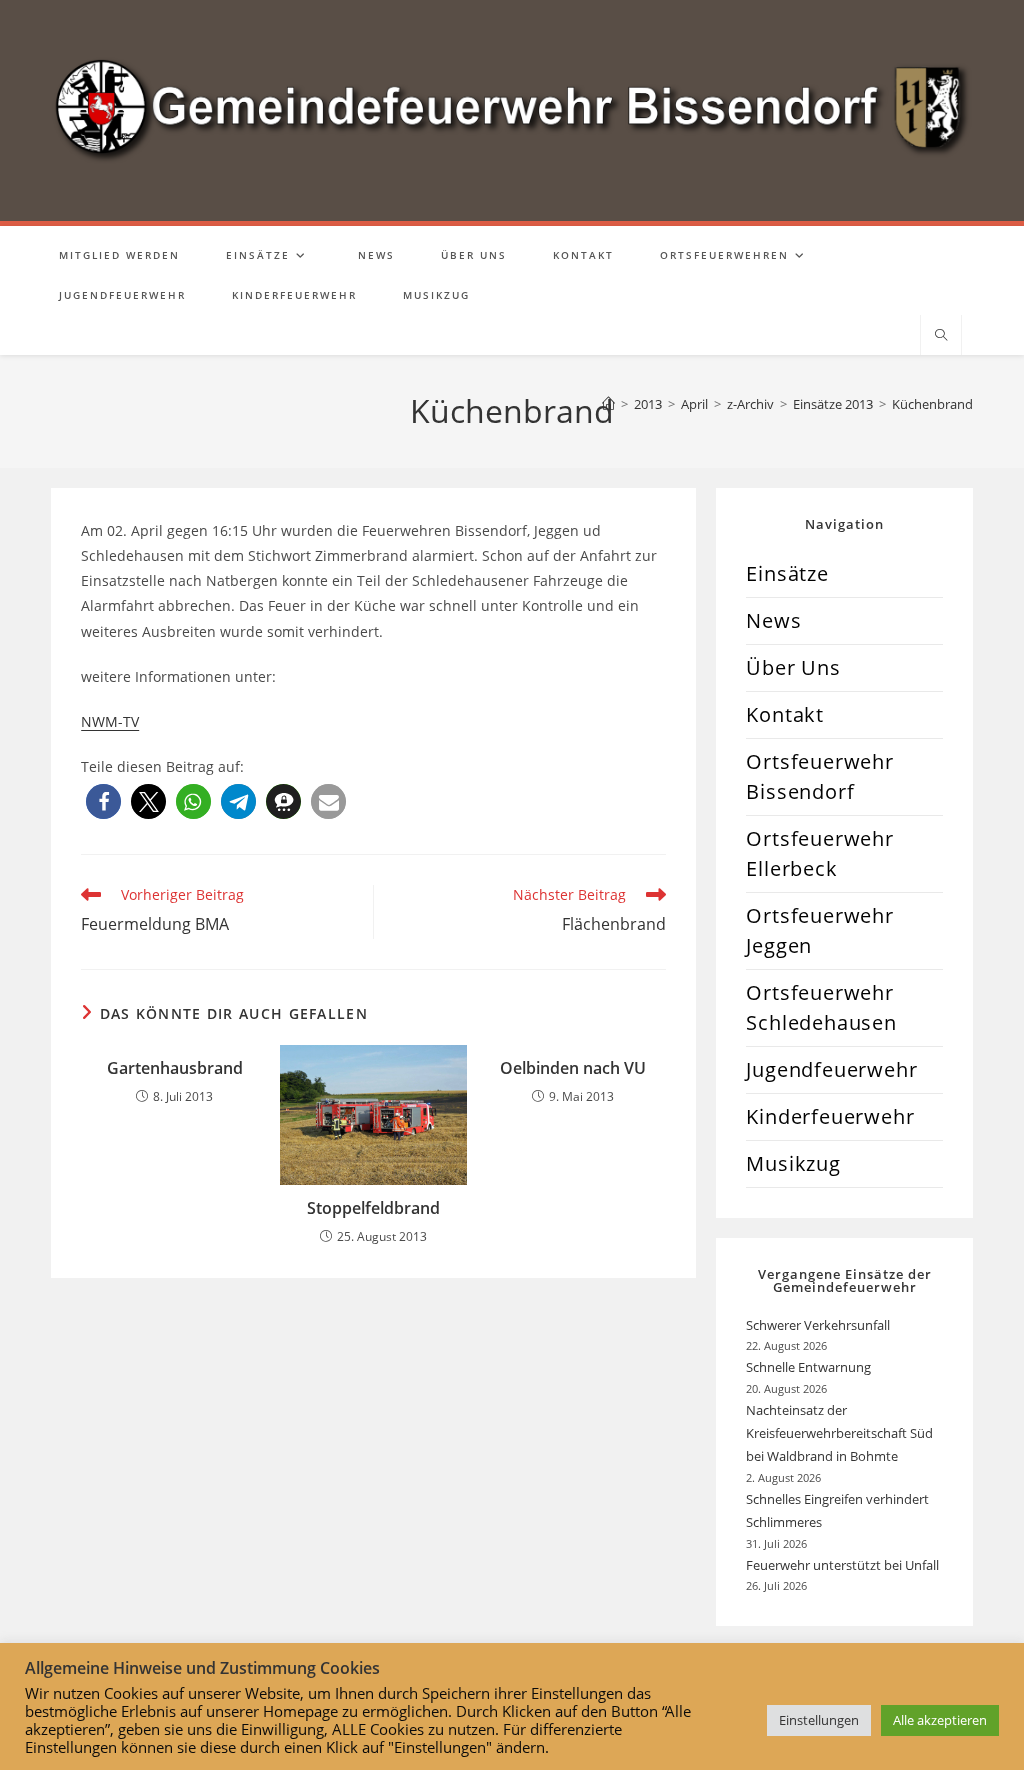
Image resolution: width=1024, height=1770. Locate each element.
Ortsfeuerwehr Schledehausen (821, 1007)
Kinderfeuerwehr (830, 1116)
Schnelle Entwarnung (810, 1367)
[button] (103, 801)
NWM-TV (110, 721)
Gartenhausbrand (175, 1068)
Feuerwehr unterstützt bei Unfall (842, 1565)
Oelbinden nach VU (573, 1068)
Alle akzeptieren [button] (940, 1720)
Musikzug (793, 1163)
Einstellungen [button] (819, 1720)
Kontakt (785, 714)
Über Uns (793, 667)
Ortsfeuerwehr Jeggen (819, 930)
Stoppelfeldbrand (373, 1208)
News (773, 620)
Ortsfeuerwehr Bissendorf (819, 776)
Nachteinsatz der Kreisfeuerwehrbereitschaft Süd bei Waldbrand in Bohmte (839, 1433)
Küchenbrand (932, 404)
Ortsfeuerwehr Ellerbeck (819, 853)
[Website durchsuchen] (941, 336)
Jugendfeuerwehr (831, 1069)
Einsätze (787, 573)
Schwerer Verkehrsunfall (819, 1325)
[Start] (608, 404)
